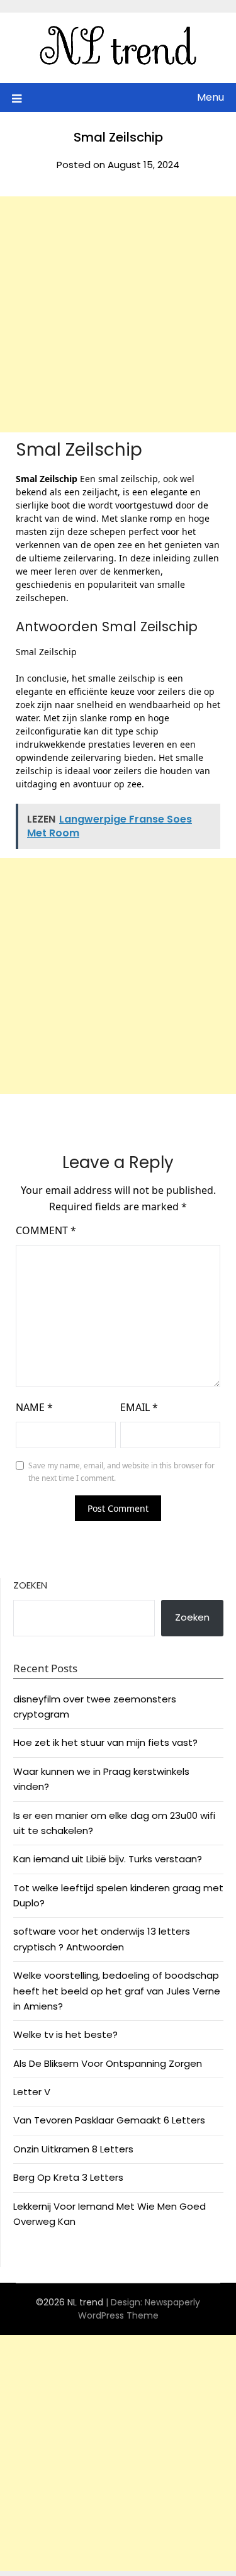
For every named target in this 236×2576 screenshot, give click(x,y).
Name (34, 1407)
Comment (46, 1230)
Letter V (32, 2092)
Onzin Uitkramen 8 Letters (73, 2149)
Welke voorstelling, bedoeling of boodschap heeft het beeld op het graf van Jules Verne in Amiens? (117, 1991)
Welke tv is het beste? (65, 2034)
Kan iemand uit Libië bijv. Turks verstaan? (108, 1859)
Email (139, 1407)
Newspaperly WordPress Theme (139, 2309)
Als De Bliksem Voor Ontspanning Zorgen (108, 2063)
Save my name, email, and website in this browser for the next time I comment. (121, 1472)
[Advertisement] (118, 314)
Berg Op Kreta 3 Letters (68, 2177)
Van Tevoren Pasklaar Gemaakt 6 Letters (109, 2120)
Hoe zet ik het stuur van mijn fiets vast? (105, 1742)
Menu (211, 97)
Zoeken (30, 1585)
